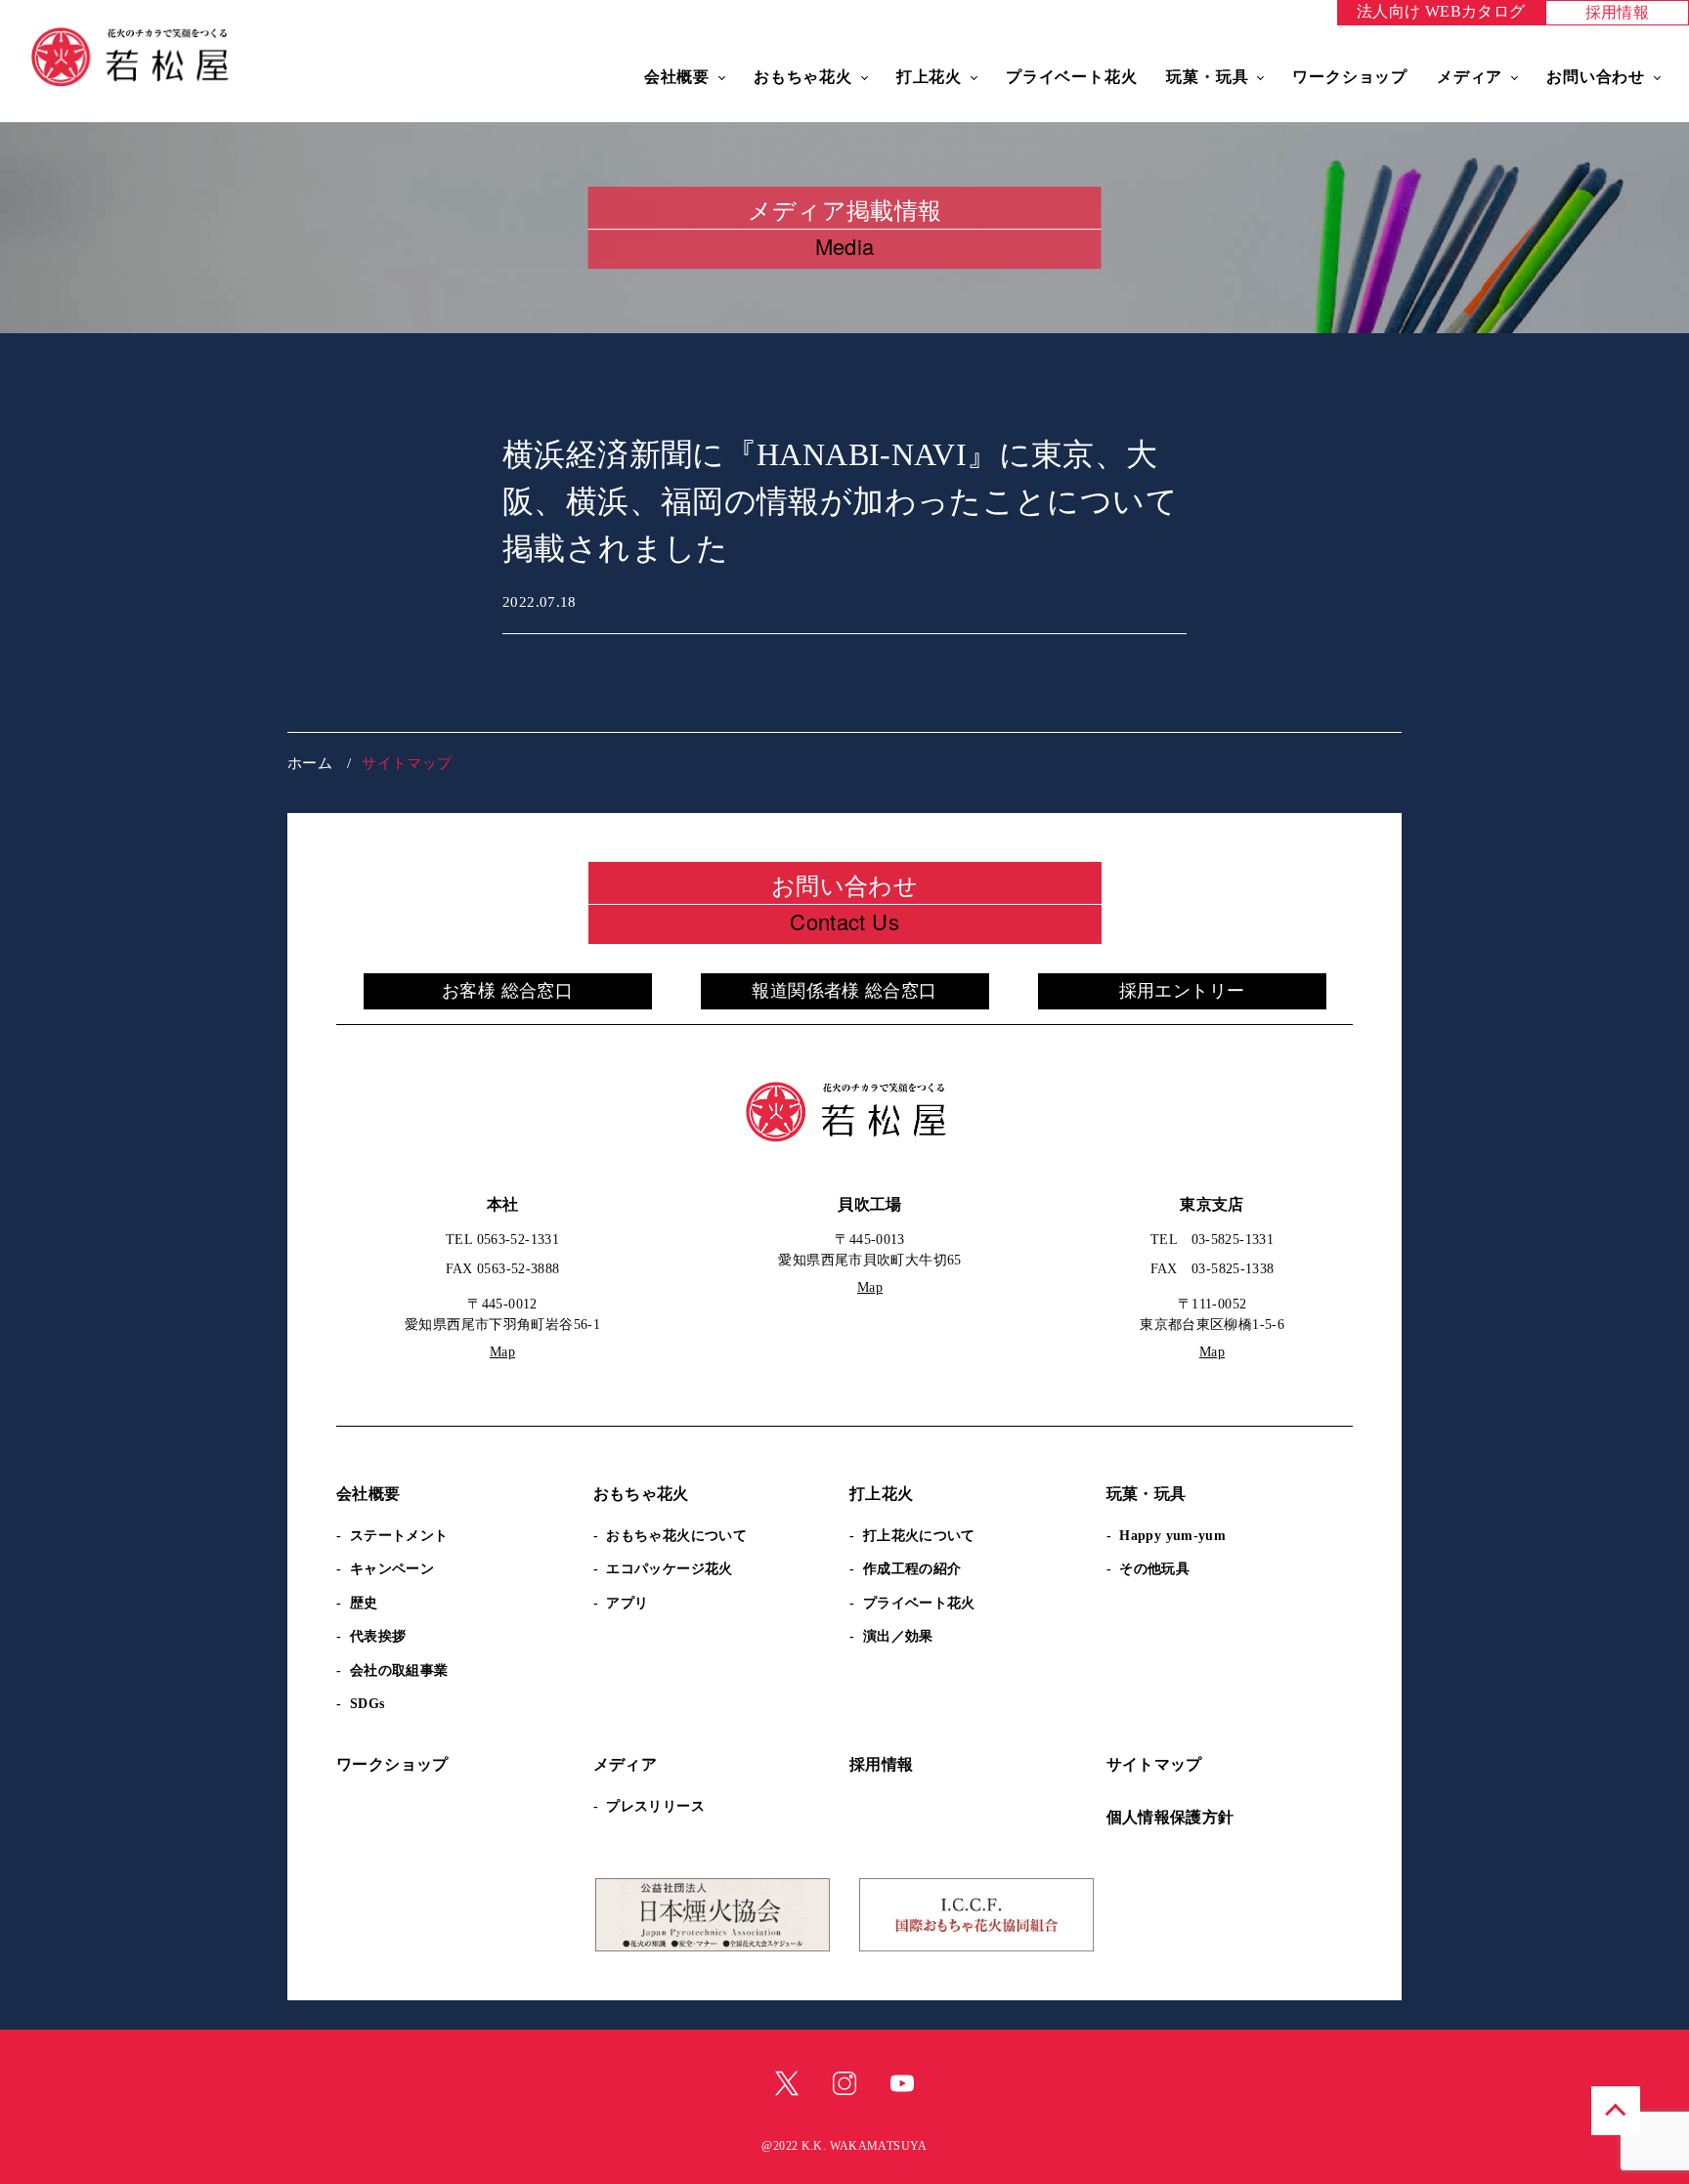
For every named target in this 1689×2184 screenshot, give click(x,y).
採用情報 (1618, 12)
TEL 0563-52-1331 (502, 1240)
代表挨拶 (378, 1636)
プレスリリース (655, 1806)
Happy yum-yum (1172, 1536)
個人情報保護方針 (1170, 1817)
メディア (1470, 77)
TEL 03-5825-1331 (1212, 1240)
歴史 (364, 1603)
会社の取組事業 (399, 1670)
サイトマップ (1154, 1764)
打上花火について (919, 1536)
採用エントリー (1182, 991)
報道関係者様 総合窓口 (844, 991)
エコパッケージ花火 (669, 1569)
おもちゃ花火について (676, 1536)
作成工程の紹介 (912, 1569)
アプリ (627, 1603)
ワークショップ (1350, 77)
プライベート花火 (1071, 77)
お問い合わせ (1596, 77)
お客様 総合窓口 (507, 991)
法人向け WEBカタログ (1441, 11)
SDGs (368, 1704)
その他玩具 (1154, 1569)
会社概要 (677, 77)
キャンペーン (392, 1569)
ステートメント (399, 1536)
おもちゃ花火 (803, 77)
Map (502, 1352)
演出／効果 (898, 1636)
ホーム (310, 763)
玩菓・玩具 (1207, 77)
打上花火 (929, 77)
